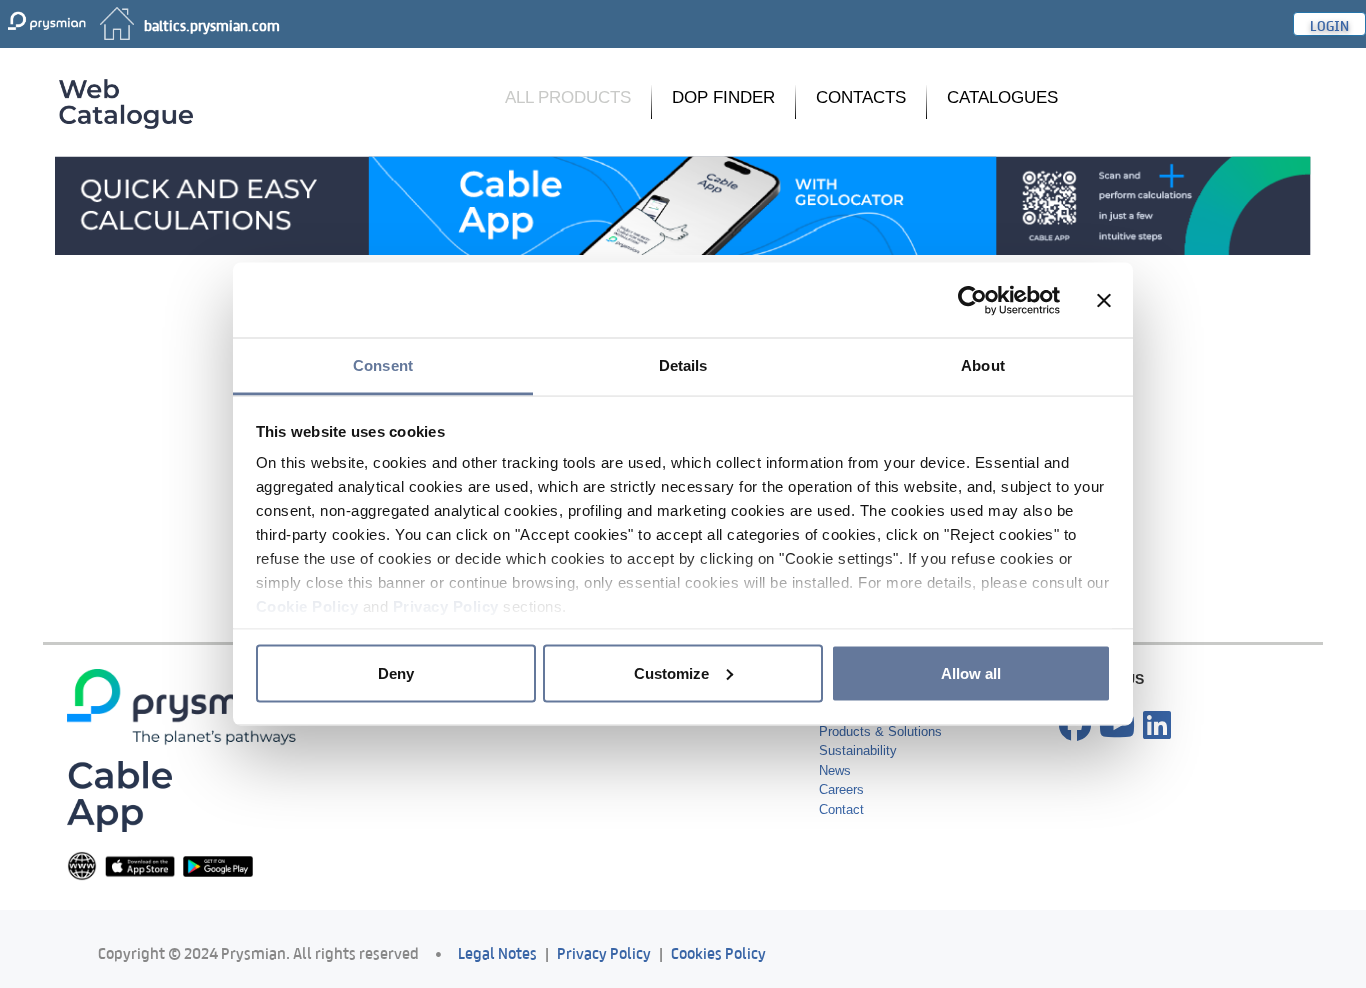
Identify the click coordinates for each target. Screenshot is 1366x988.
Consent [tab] (383, 365)
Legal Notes (497, 951)
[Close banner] (1104, 300)
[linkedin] (1157, 726)
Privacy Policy (446, 606)
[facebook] (1075, 726)
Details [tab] (683, 365)
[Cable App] (119, 795)
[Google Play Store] (218, 865)
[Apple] (140, 865)
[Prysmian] (683, 204)
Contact (841, 809)
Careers (841, 789)
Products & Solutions (880, 731)
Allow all (971, 672)
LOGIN (1329, 24)
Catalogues (1002, 97)
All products (568, 97)
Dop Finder (723, 97)
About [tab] (983, 365)
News (835, 770)
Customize (671, 672)
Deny (396, 672)
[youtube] (1117, 726)
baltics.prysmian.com (212, 24)
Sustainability (858, 750)
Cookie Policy (307, 606)
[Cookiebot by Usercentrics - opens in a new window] (972, 300)
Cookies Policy (718, 951)
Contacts (861, 97)
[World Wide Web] (82, 865)
